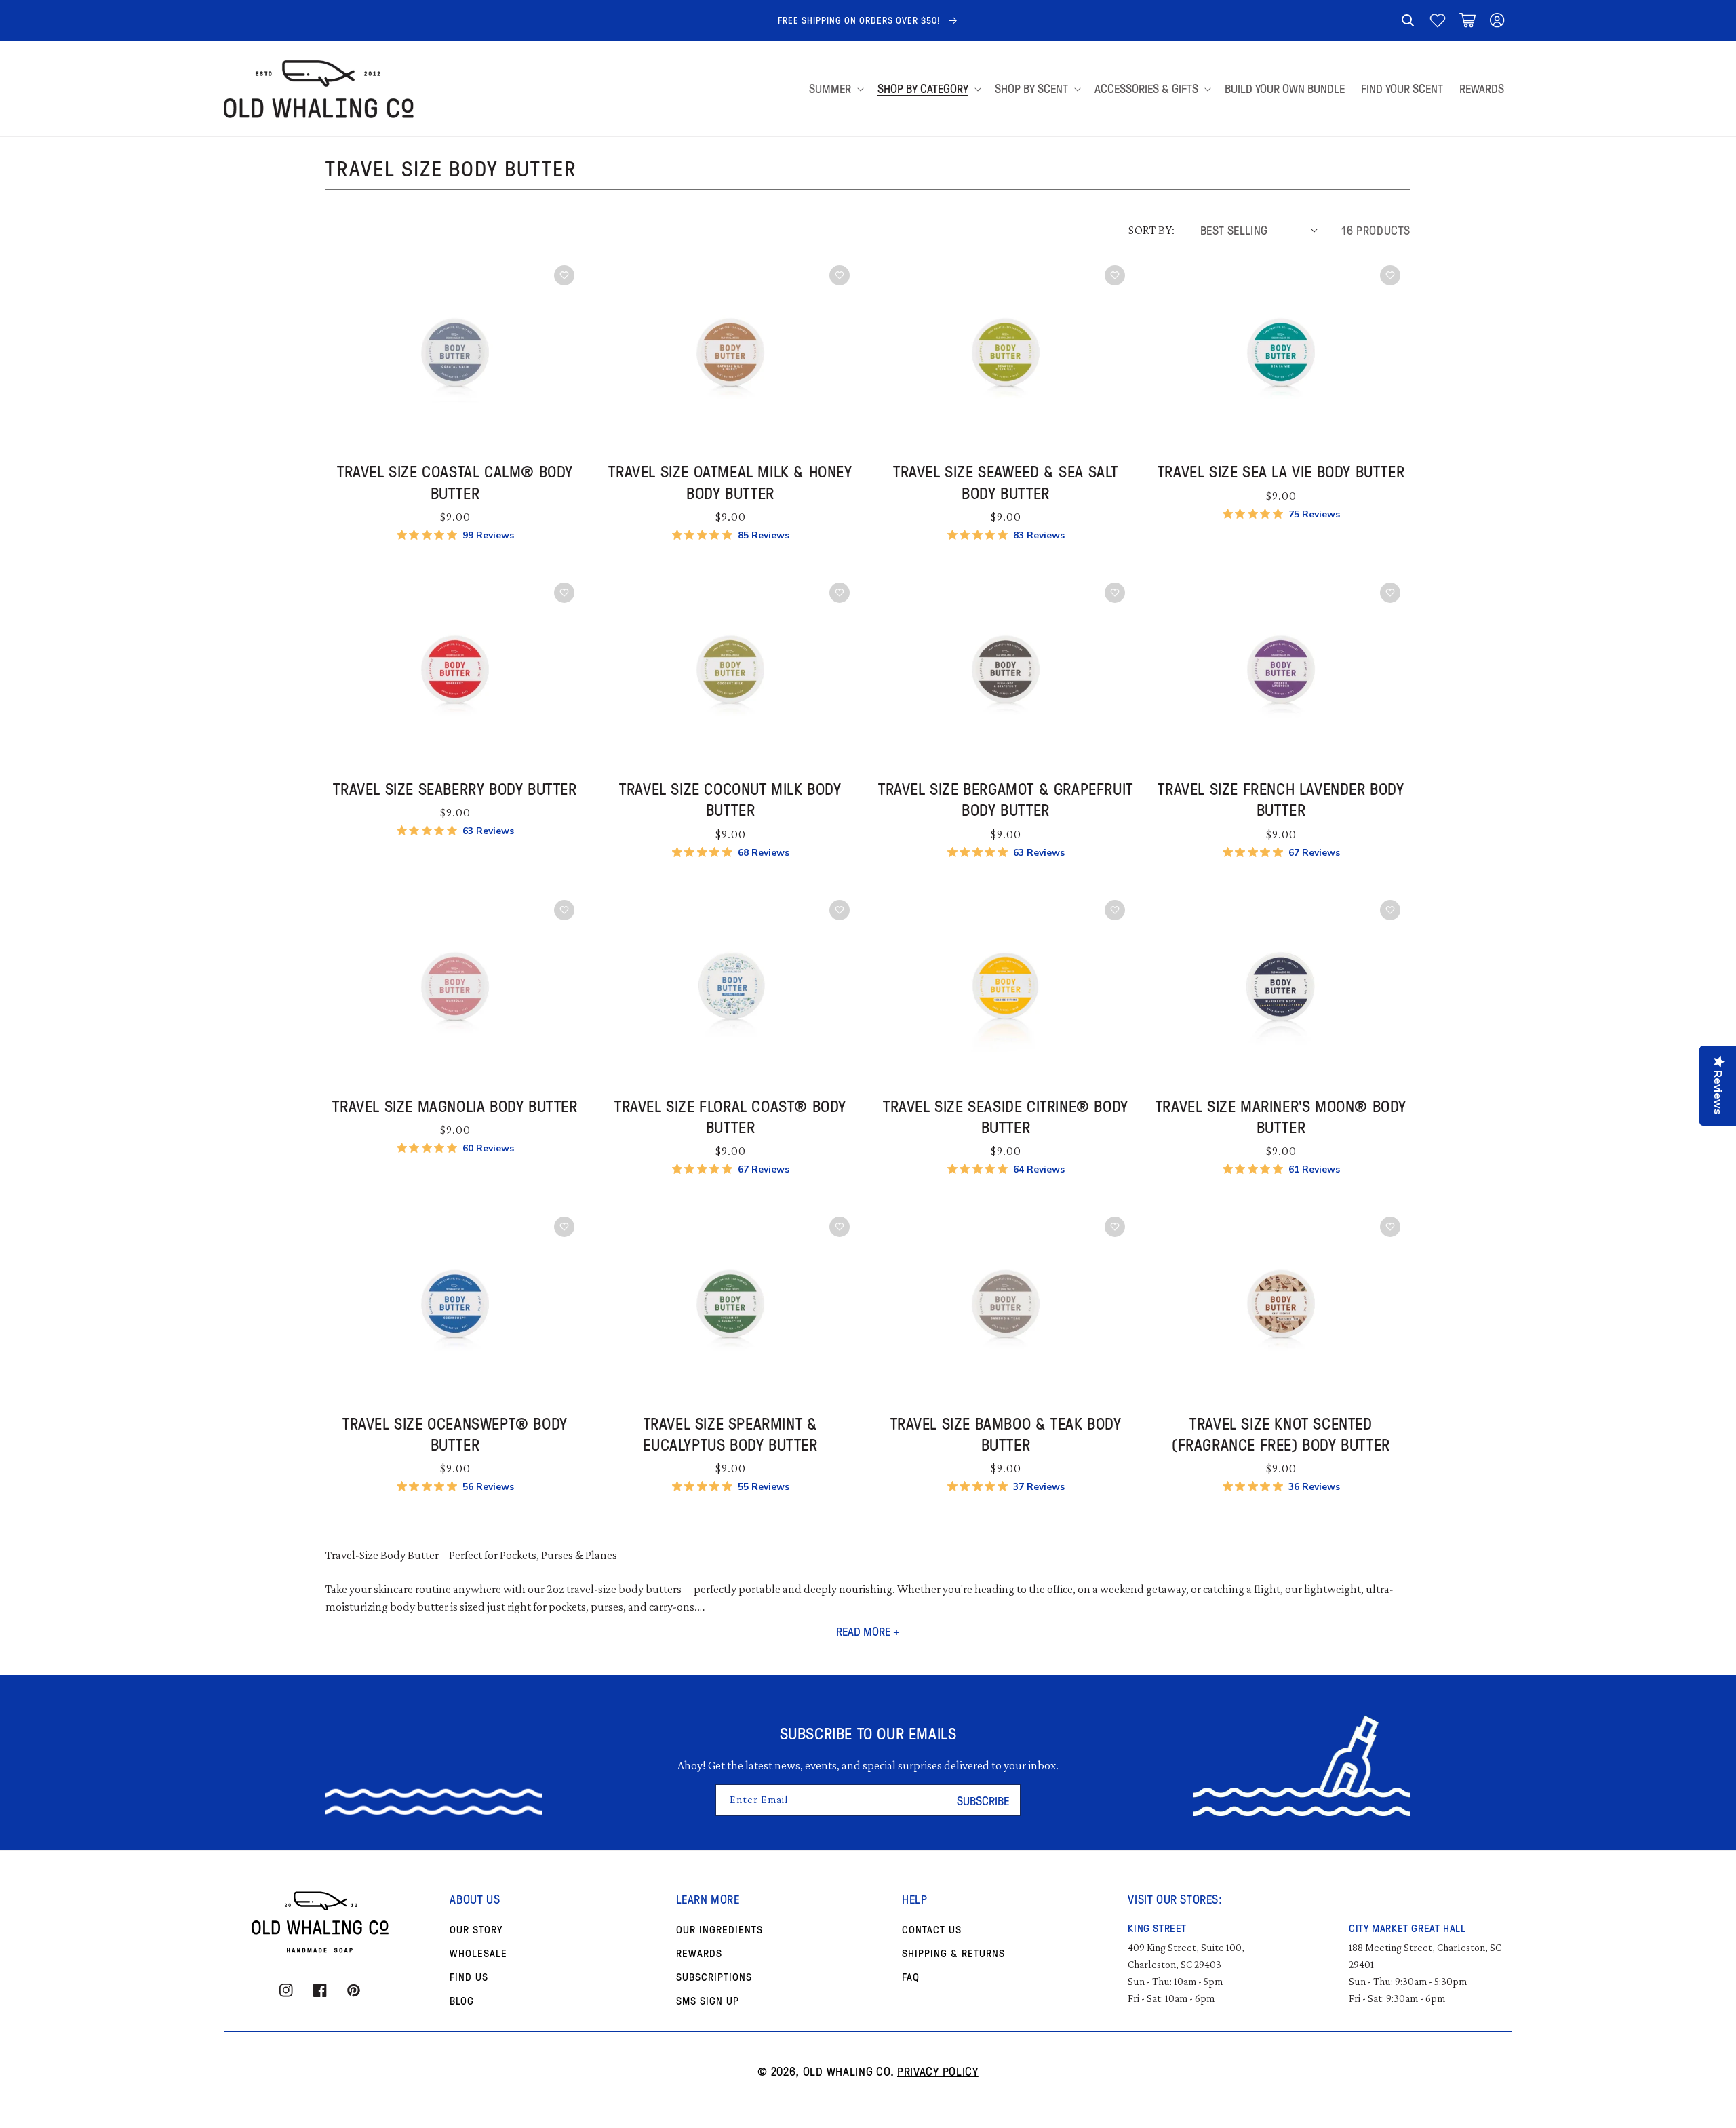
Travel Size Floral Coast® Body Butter (730, 1116)
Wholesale (478, 1953)
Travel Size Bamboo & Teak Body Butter (1006, 1434)
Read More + (868, 1631)
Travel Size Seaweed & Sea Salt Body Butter (1006, 481)
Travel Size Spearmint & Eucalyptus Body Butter (730, 1434)
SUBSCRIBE (983, 1800)
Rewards (699, 1953)
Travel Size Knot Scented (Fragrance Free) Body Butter (1281, 1434)
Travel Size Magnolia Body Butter (455, 1106)
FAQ (911, 1977)
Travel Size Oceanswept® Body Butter (455, 1434)
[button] (1408, 20)
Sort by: (1151, 230)
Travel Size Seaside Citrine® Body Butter (1006, 1116)
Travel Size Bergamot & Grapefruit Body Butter (1006, 799)
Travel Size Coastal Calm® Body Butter (455, 481)
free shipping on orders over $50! (861, 20)
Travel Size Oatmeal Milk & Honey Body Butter (730, 481)
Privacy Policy (938, 2071)
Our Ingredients (719, 1929)
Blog (462, 2001)
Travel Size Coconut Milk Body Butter (730, 799)
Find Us (469, 1977)
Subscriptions (714, 1977)
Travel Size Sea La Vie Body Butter (1281, 471)
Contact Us (932, 1929)
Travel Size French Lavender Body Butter (1281, 799)
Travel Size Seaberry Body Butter (455, 788)
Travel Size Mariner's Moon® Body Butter (1281, 1116)
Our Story (476, 1929)
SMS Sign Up (708, 2001)
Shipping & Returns (953, 1953)
